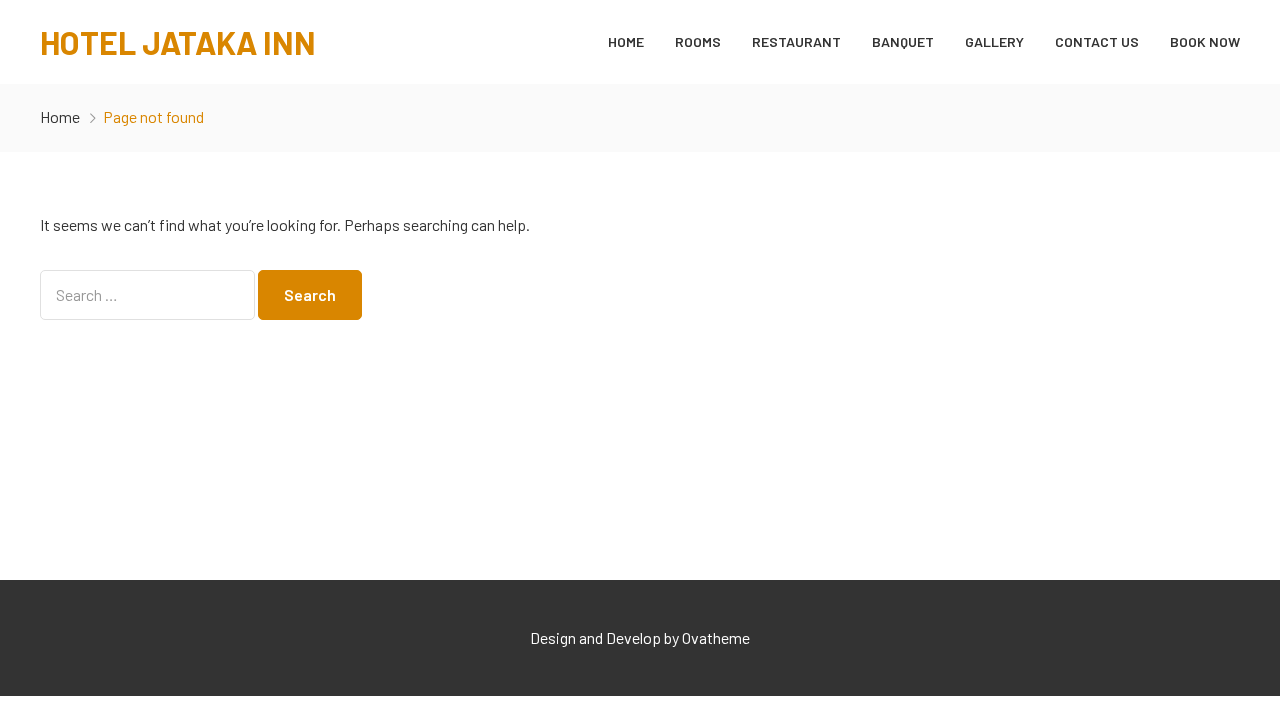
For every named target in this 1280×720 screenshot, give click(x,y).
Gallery (994, 41)
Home (626, 41)
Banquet (903, 41)
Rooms (698, 41)
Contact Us (1097, 41)
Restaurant (796, 41)
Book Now (1205, 41)
